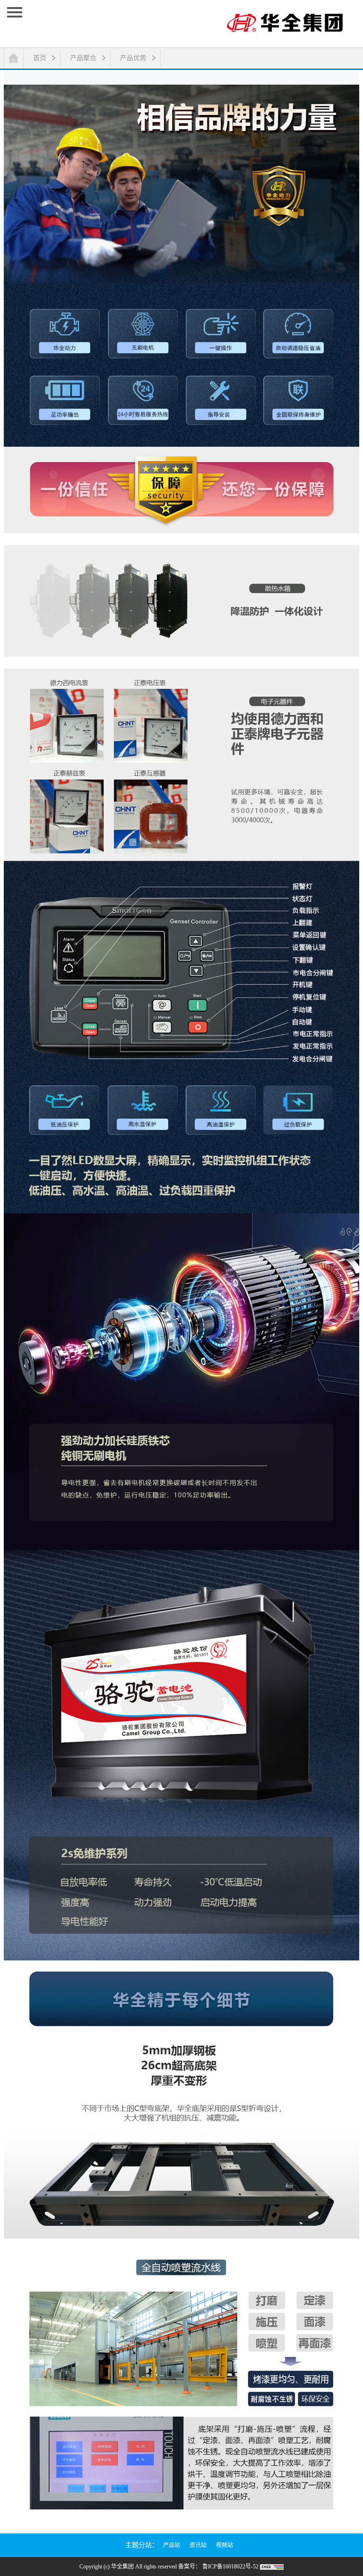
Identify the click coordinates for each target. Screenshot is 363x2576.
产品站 (172, 2545)
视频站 (225, 2545)
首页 (40, 58)
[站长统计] (272, 2567)
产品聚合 (83, 58)
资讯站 (198, 2545)
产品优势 (133, 58)
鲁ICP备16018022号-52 (230, 2567)
